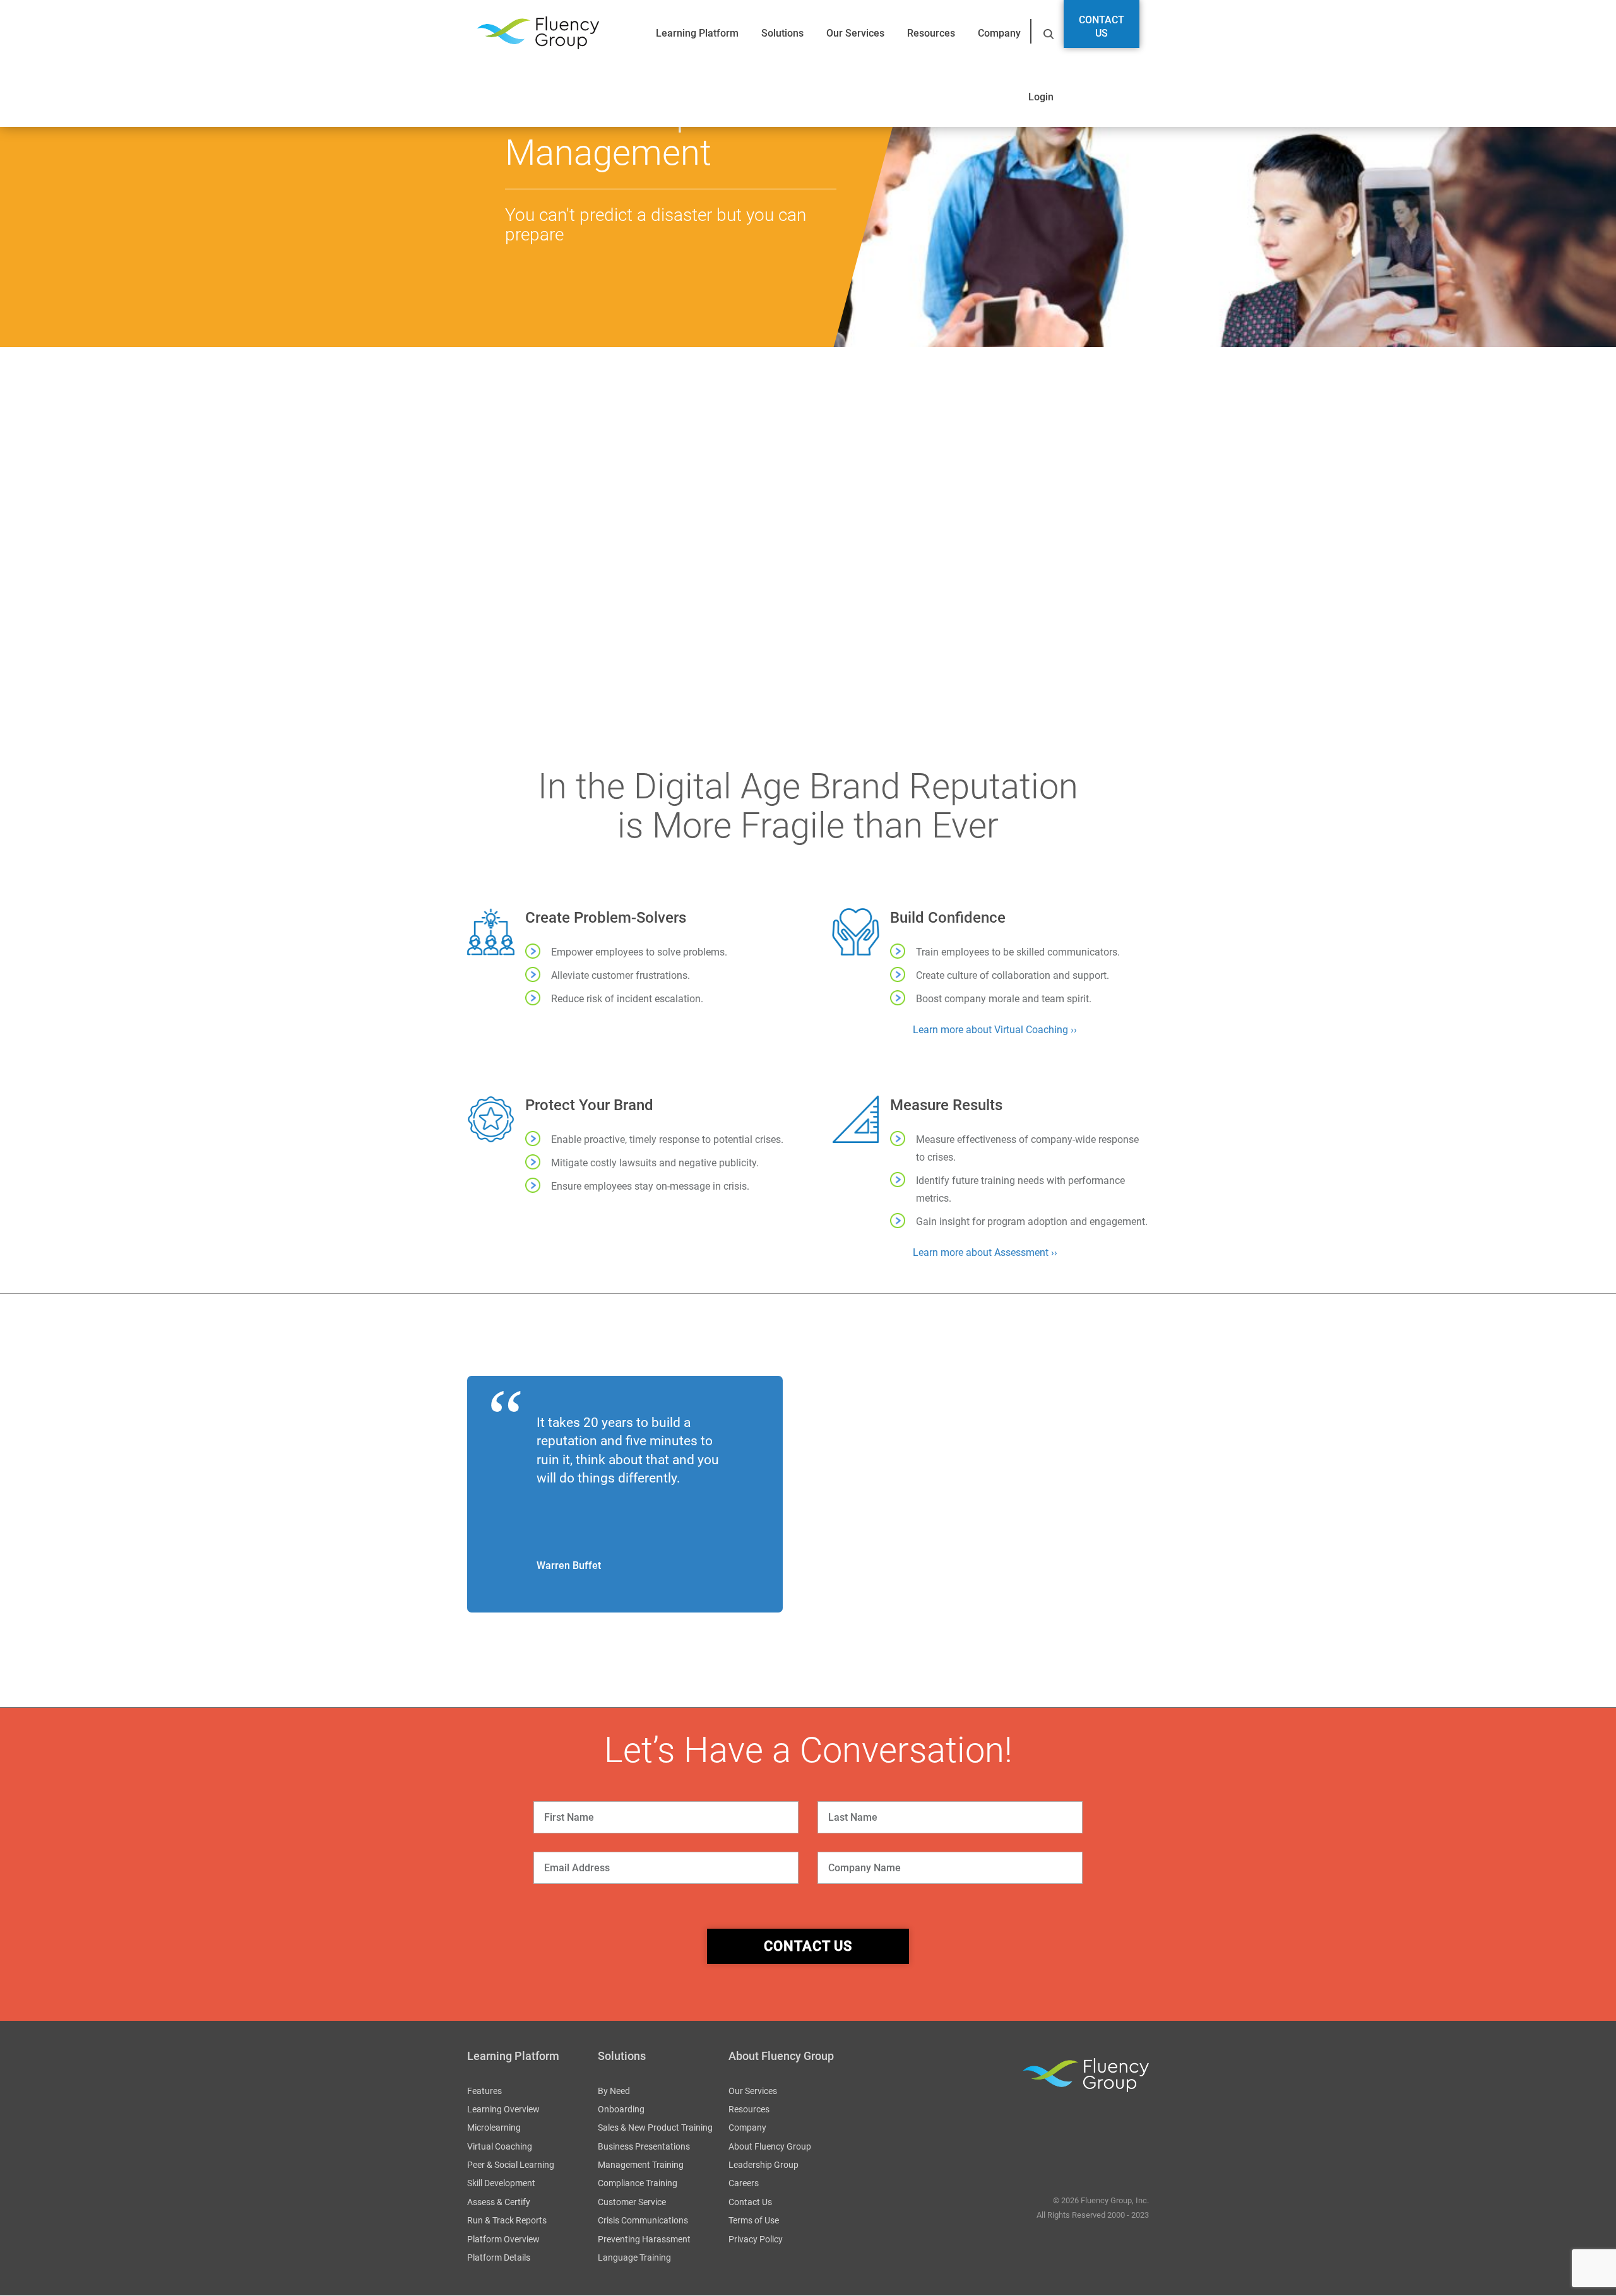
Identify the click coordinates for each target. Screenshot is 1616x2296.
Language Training (634, 2258)
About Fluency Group (770, 2146)
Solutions (782, 33)
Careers (744, 2184)
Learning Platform (697, 33)
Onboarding (621, 2109)
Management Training (641, 2165)
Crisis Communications (643, 2221)
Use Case (865, 612)
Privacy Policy (756, 2239)
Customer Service (632, 2202)
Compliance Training (638, 2184)
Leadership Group (763, 2165)
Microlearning (494, 2128)
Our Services (855, 33)
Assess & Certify (499, 2202)
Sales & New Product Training (655, 2128)
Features (484, 2091)
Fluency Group (538, 33)
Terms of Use (754, 2221)
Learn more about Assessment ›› (985, 1252)
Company (999, 33)
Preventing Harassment (644, 2239)
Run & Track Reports (507, 2221)
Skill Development (501, 2184)
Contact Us (1102, 27)
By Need (614, 2091)
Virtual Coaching (500, 2146)
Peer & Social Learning (511, 2165)
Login (1041, 97)
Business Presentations (644, 2146)
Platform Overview (503, 2239)
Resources (931, 33)
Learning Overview (503, 2109)
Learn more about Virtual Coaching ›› (995, 1030)
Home (477, 360)
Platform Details (499, 2258)
